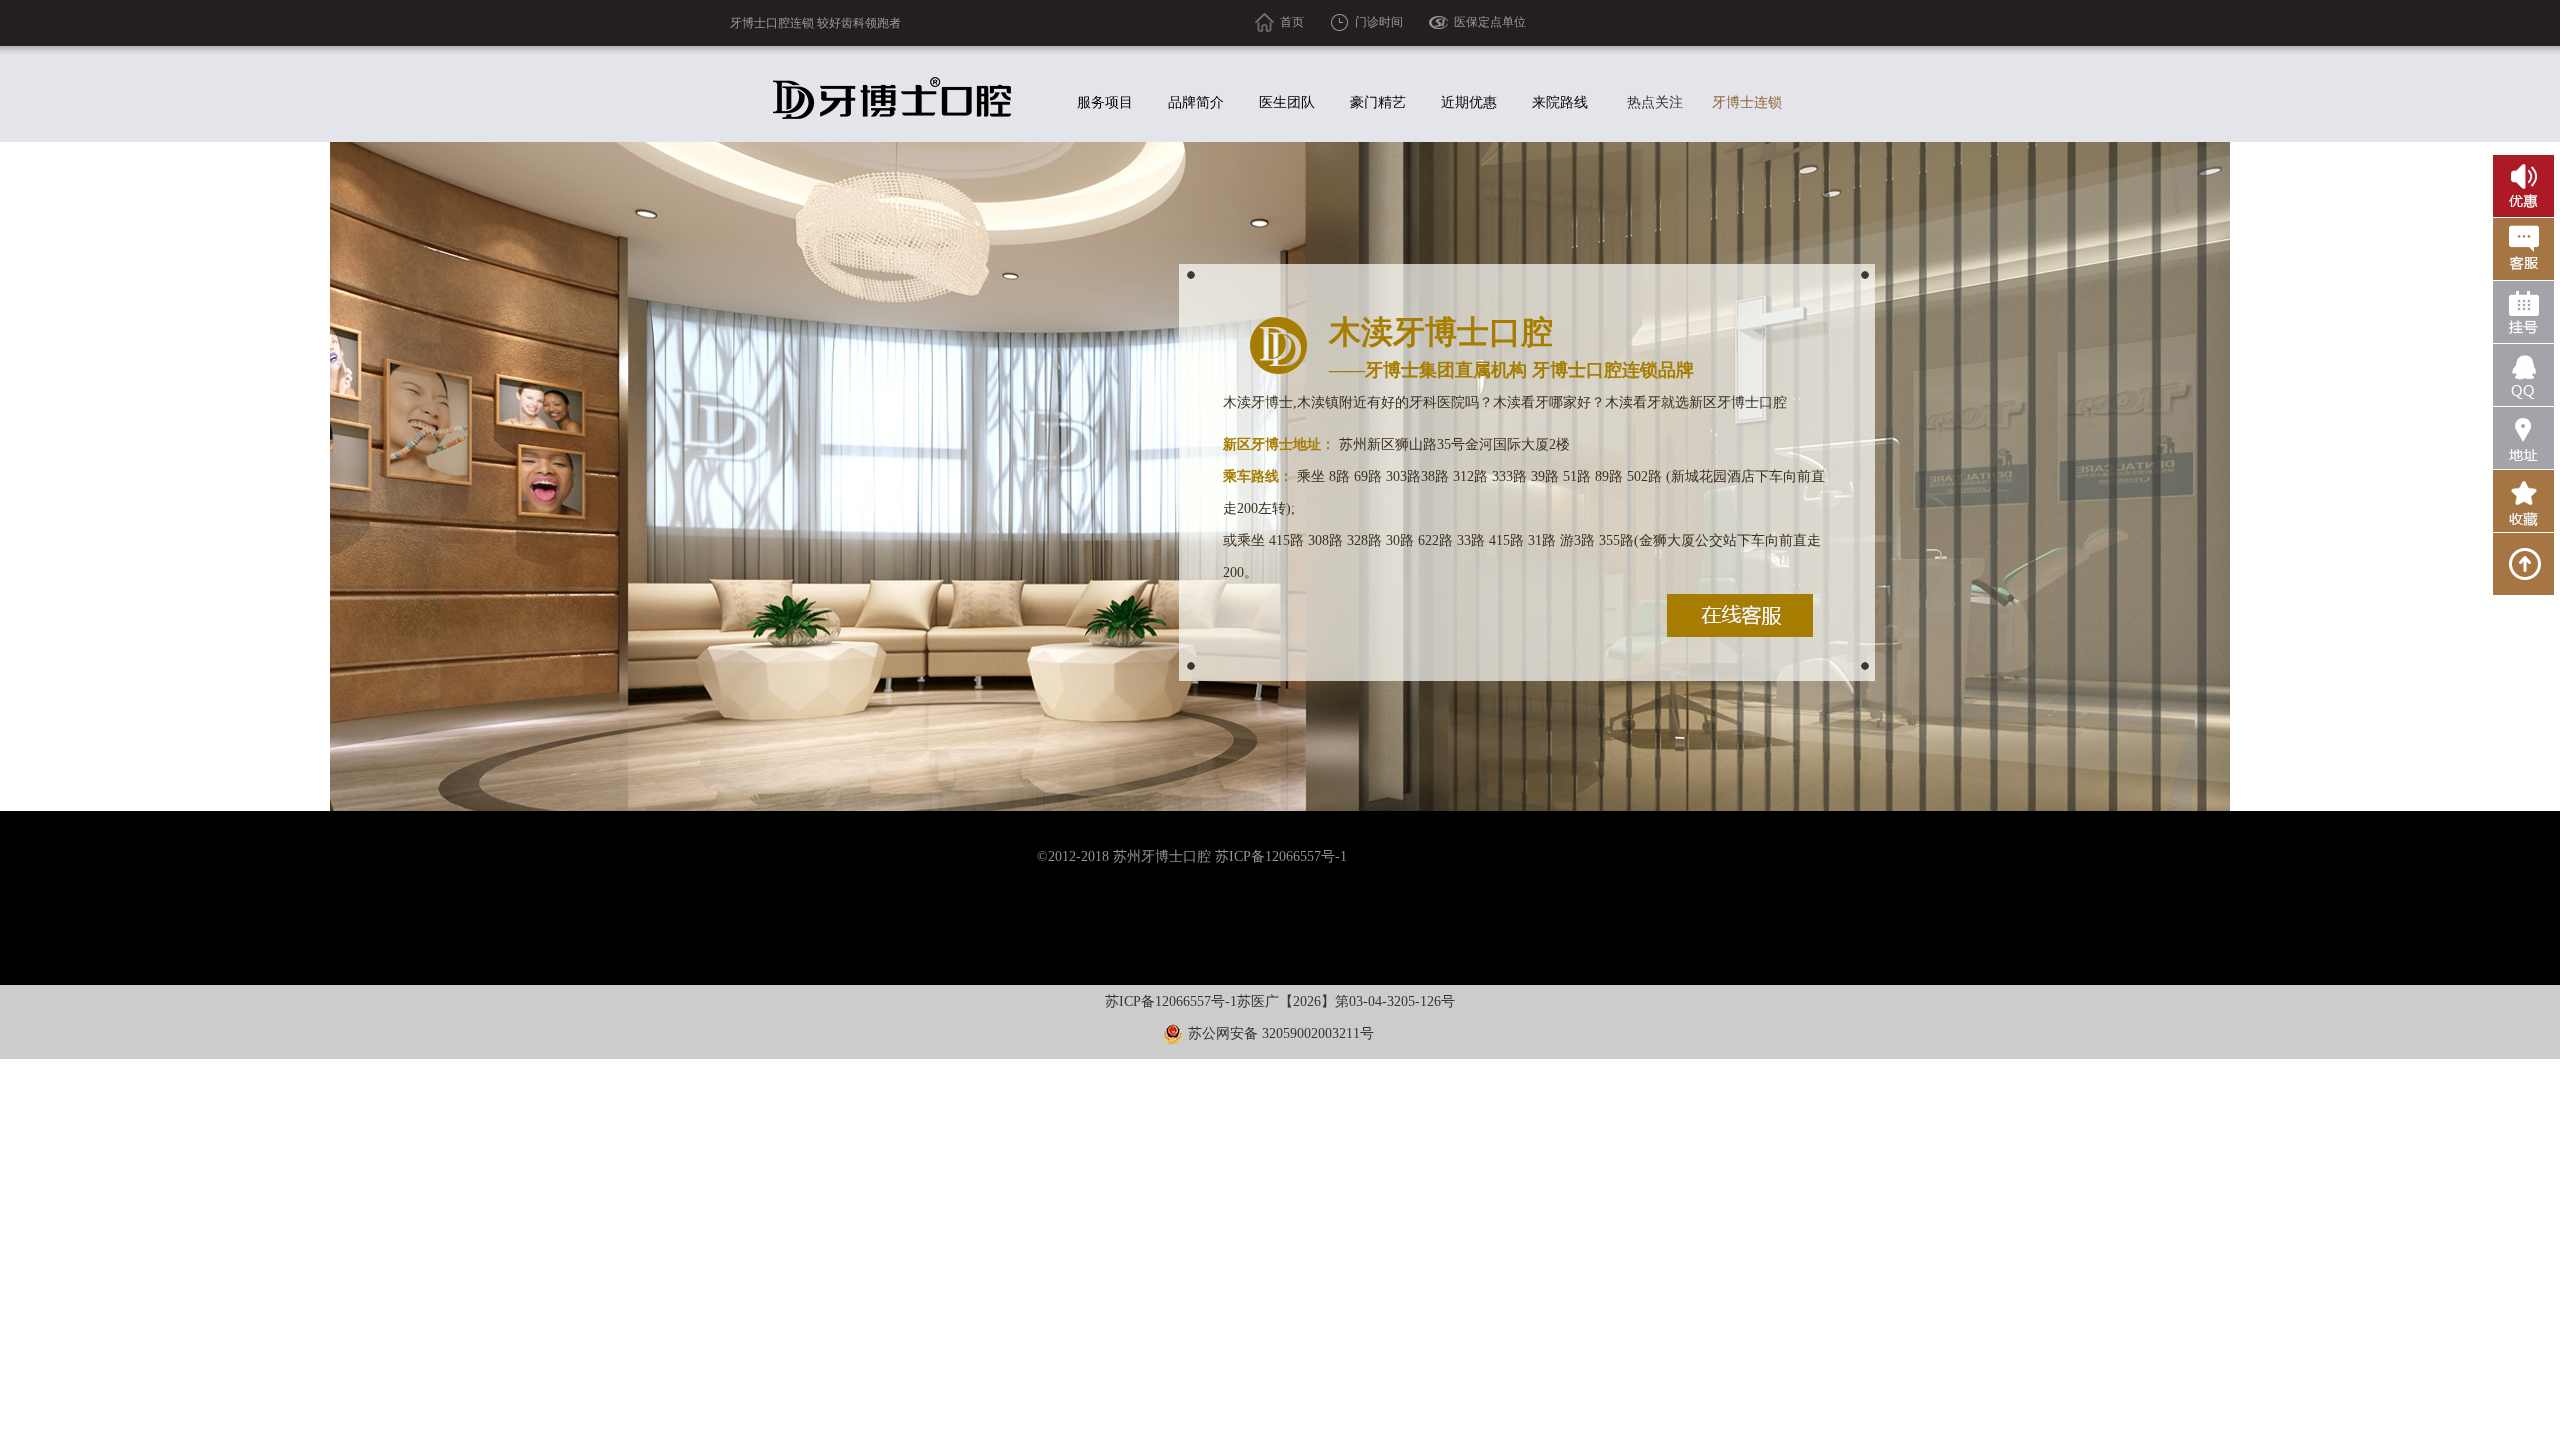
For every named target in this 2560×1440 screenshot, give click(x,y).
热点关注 (1655, 102)
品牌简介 (1196, 102)
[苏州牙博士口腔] (895, 98)
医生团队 (1287, 102)
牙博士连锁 (1747, 102)
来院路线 (1560, 102)
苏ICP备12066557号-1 (1171, 1001)
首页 (1292, 22)
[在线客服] (1740, 615)
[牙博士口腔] (2523, 501)
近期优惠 (1469, 102)
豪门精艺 (1378, 102)
